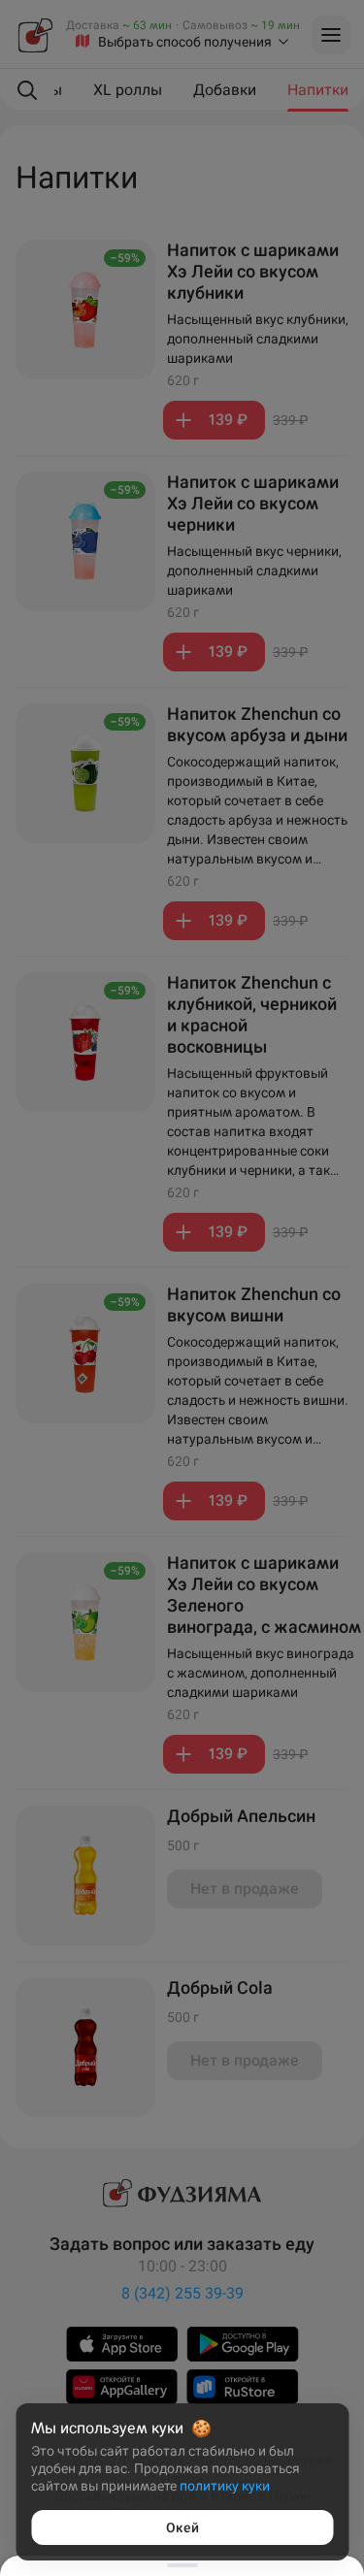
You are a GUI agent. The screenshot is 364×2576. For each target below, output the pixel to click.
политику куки (225, 2486)
